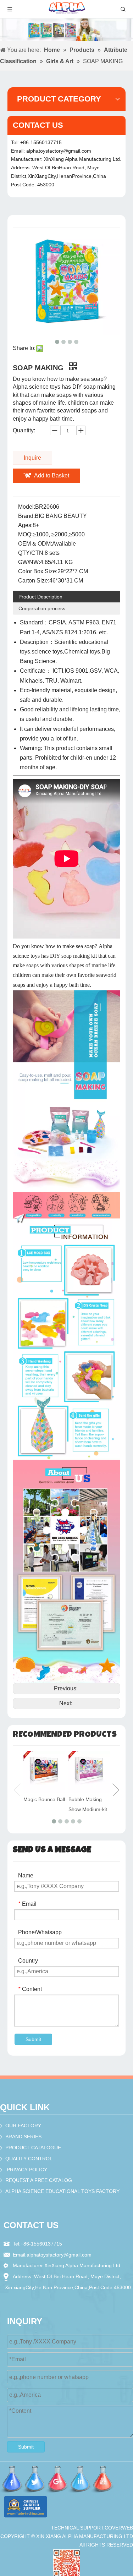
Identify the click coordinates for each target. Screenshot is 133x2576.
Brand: (26, 516)
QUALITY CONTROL (29, 2159)
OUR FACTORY (23, 2126)
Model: (27, 507)
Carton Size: (34, 581)
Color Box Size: (38, 571)
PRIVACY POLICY (27, 2170)
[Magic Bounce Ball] (44, 1772)
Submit (33, 2039)
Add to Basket (52, 475)
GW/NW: (29, 562)
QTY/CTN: (31, 553)
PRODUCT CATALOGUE (33, 2148)
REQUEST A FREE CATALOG (39, 2180)
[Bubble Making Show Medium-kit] (89, 1772)
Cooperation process (42, 608)
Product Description (40, 597)
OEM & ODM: (35, 544)
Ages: (25, 525)
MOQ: (25, 534)
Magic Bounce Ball (44, 1799)
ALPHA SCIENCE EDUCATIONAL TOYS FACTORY (62, 2191)
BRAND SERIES (23, 2137)
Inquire (32, 458)
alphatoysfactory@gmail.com (59, 151)
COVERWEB (119, 2528)
